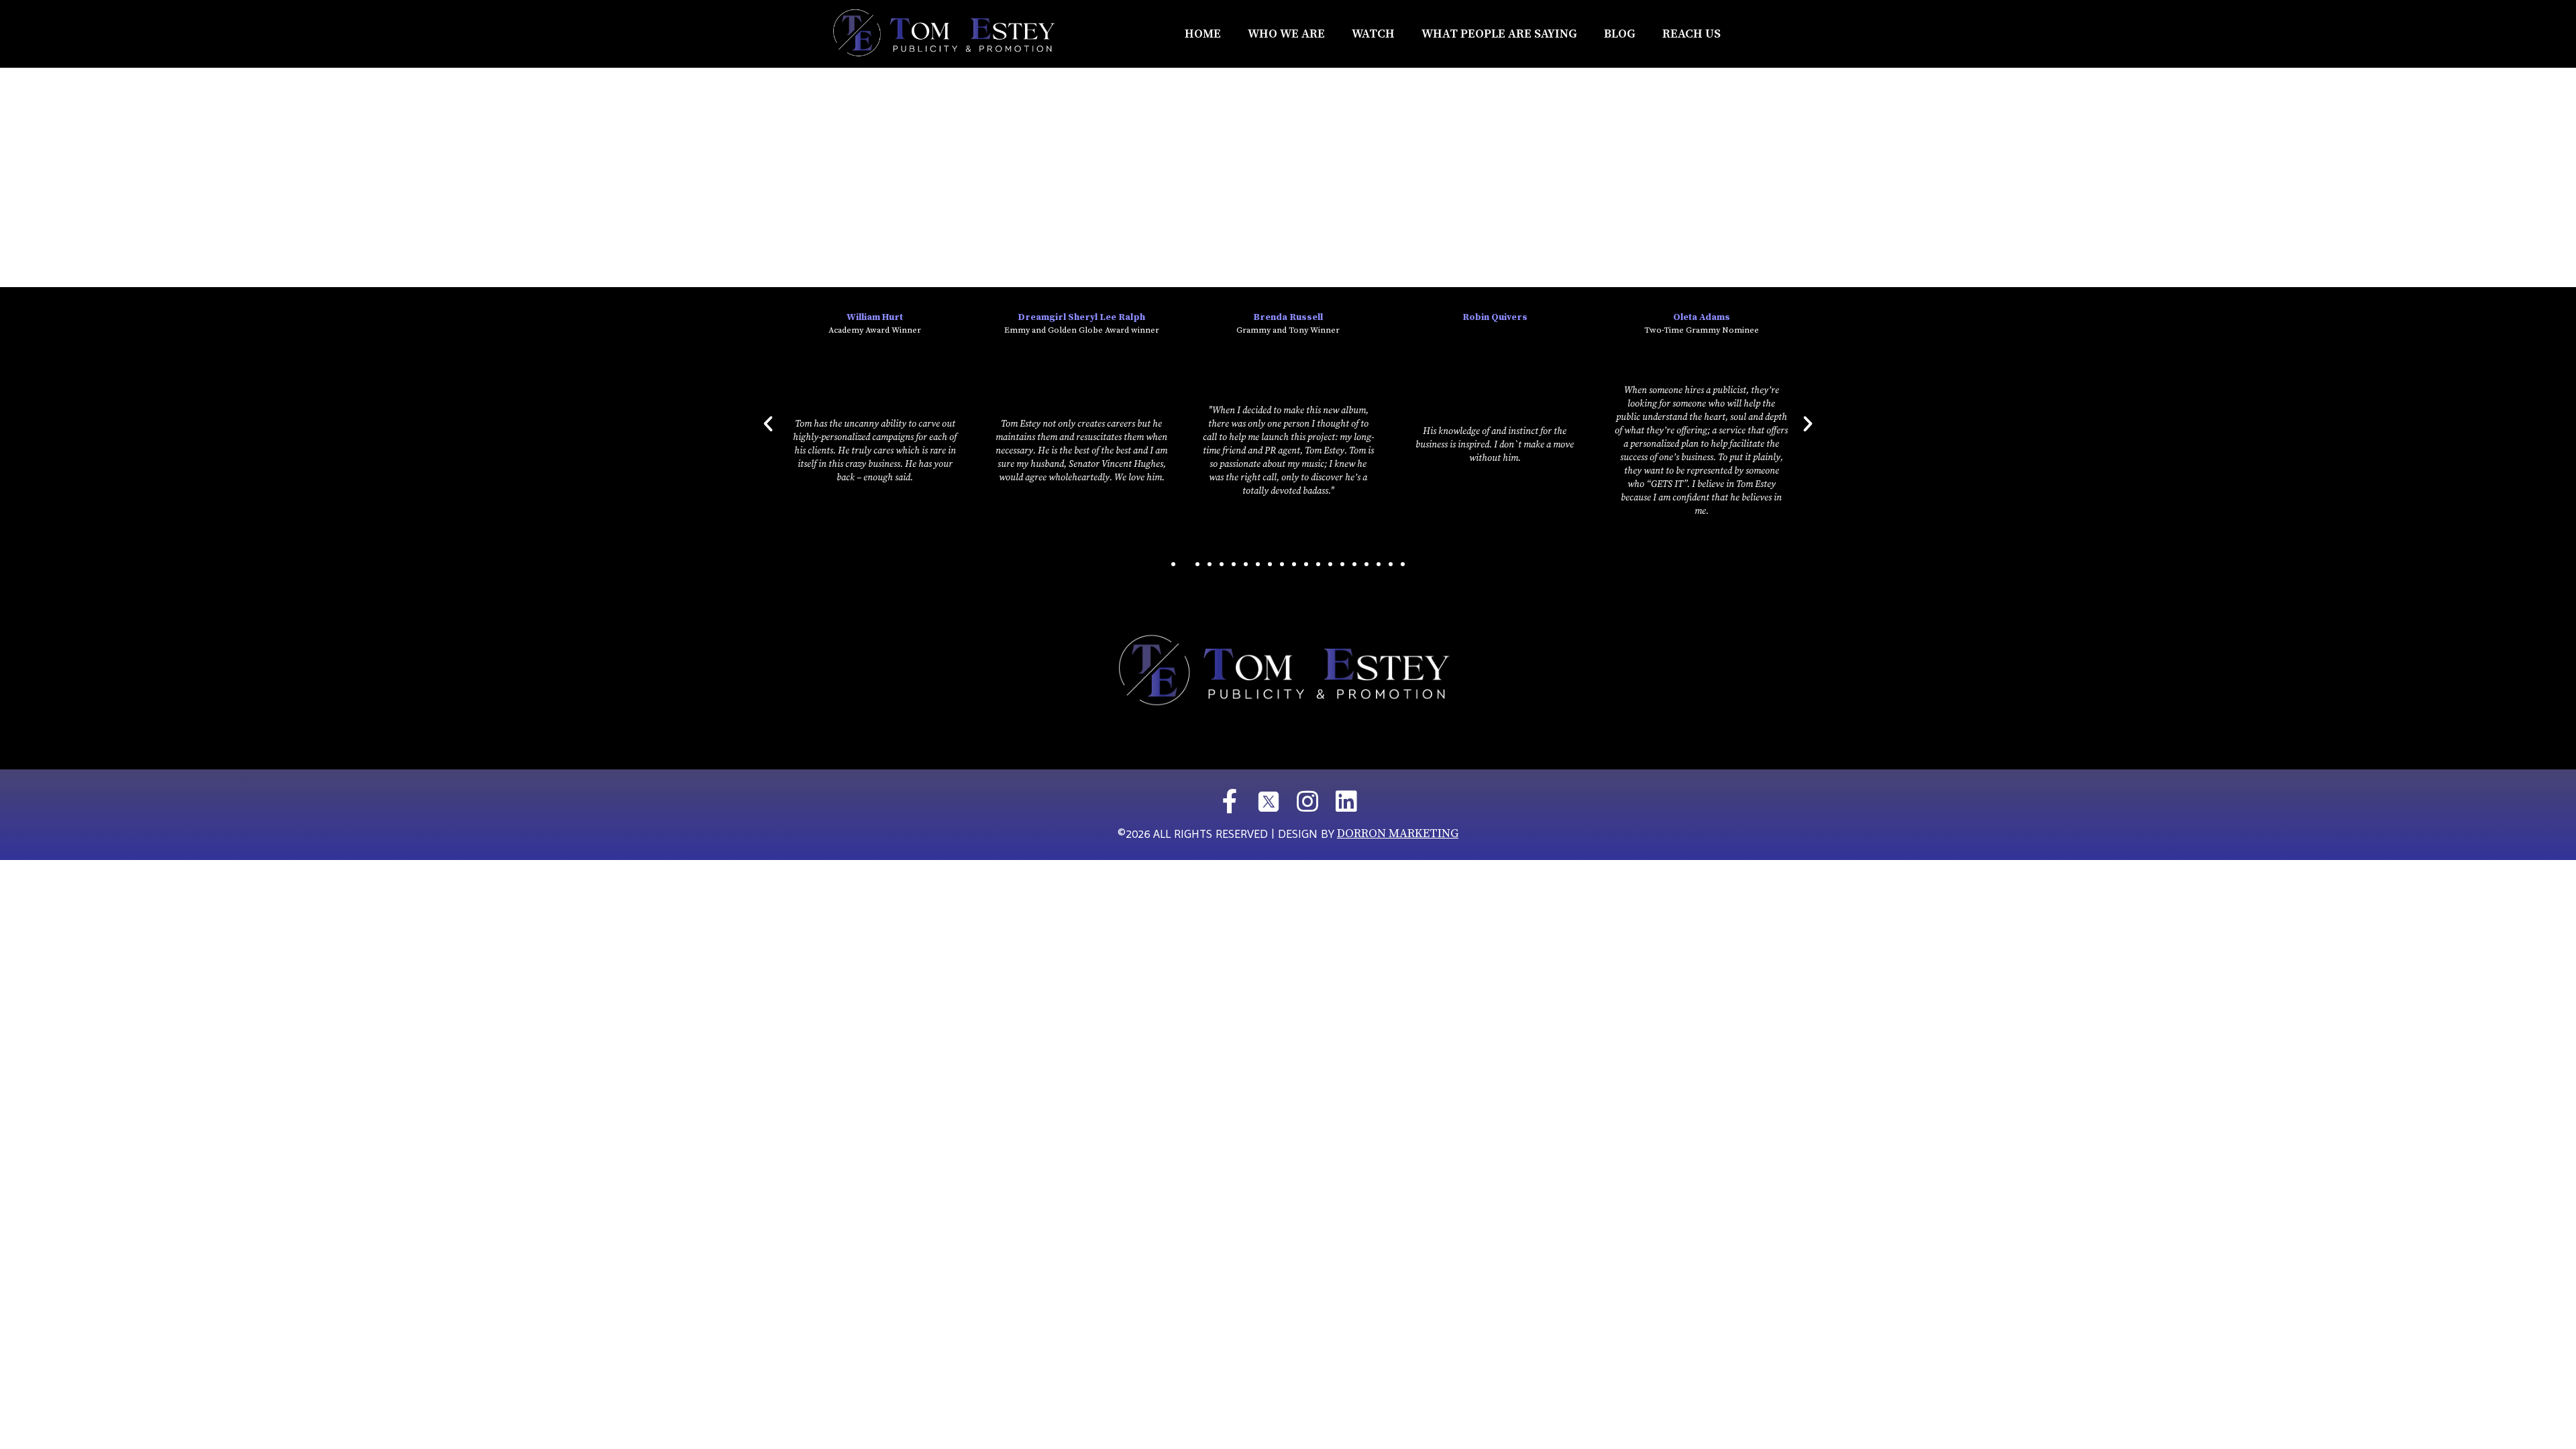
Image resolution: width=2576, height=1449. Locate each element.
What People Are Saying (1499, 34)
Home (1203, 34)
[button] (1173, 564)
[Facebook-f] (1230, 802)
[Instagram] (1307, 802)
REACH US (1692, 34)
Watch (1373, 34)
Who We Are (1286, 34)
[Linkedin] (1346, 802)
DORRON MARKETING (1398, 834)
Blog (1620, 34)
